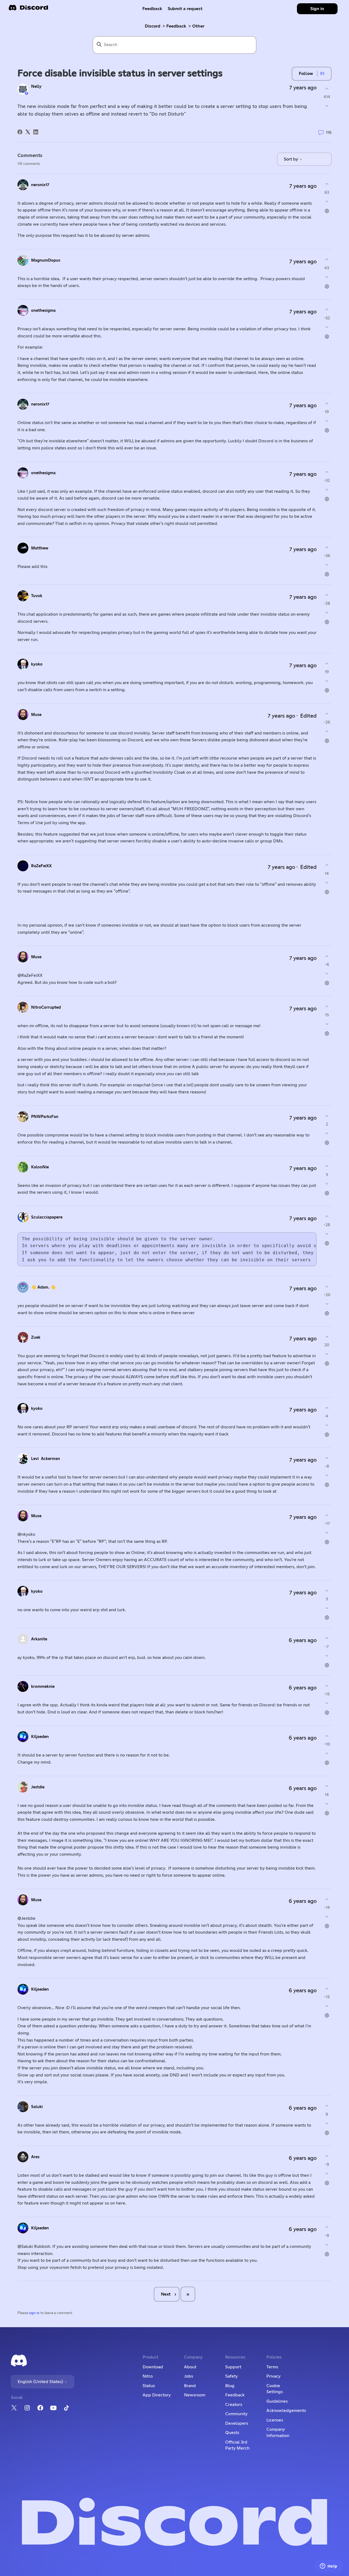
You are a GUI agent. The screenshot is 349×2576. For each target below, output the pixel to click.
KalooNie (40, 1167)
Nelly (36, 87)
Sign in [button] (317, 9)
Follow (306, 74)
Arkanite (39, 1639)
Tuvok (37, 596)
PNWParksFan (45, 1117)
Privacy (273, 2376)
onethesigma (43, 311)
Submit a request (185, 9)
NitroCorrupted (46, 1007)
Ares (35, 2157)
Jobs (189, 2376)
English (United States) (41, 2382)
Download (153, 2367)
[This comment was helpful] (327, 184)
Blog (230, 2386)
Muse (36, 715)
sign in (34, 2313)
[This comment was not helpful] (327, 201)
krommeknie (43, 1687)
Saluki (37, 2107)
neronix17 (40, 185)
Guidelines (277, 2401)
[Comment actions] (327, 211)
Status (149, 2386)
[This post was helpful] (327, 88)
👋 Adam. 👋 (43, 1287)
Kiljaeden (40, 1737)
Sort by (291, 159)
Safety (231, 2376)
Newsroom (195, 2395)
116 (328, 133)
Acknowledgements (286, 2411)
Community (236, 2414)
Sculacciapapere (47, 1217)
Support (233, 2367)
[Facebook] (20, 132)
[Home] (28, 9)
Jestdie (38, 1787)
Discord (153, 26)
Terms (272, 2367)
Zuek (36, 1337)
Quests (232, 2433)
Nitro (148, 2376)
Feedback (152, 9)
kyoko (37, 664)
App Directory (157, 2395)
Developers (237, 2423)
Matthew (40, 548)
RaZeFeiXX (41, 866)
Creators (234, 2405)
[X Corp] (28, 132)
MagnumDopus (46, 260)
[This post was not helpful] (327, 106)
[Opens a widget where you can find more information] (329, 2566)
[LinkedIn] (36, 132)
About (190, 2367)
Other (198, 26)
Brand (190, 2386)
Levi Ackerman (46, 1459)
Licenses (275, 2420)
